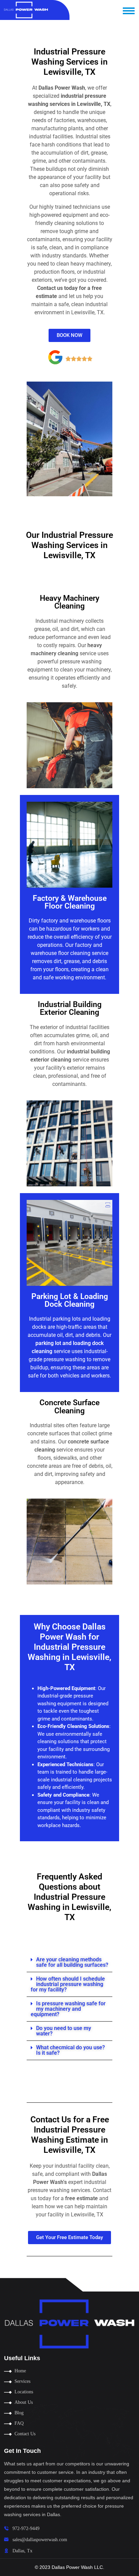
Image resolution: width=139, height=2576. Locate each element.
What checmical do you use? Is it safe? (71, 2050)
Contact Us (25, 2434)
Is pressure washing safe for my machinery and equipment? (68, 2009)
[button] (69, 1963)
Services (22, 2381)
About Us (24, 2402)
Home (20, 2371)
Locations (24, 2392)
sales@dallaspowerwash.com (40, 2540)
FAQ (19, 2423)
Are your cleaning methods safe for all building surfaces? (72, 1962)
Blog (19, 2413)
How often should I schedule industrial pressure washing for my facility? (68, 1984)
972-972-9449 (26, 2528)
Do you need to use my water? (64, 2031)
